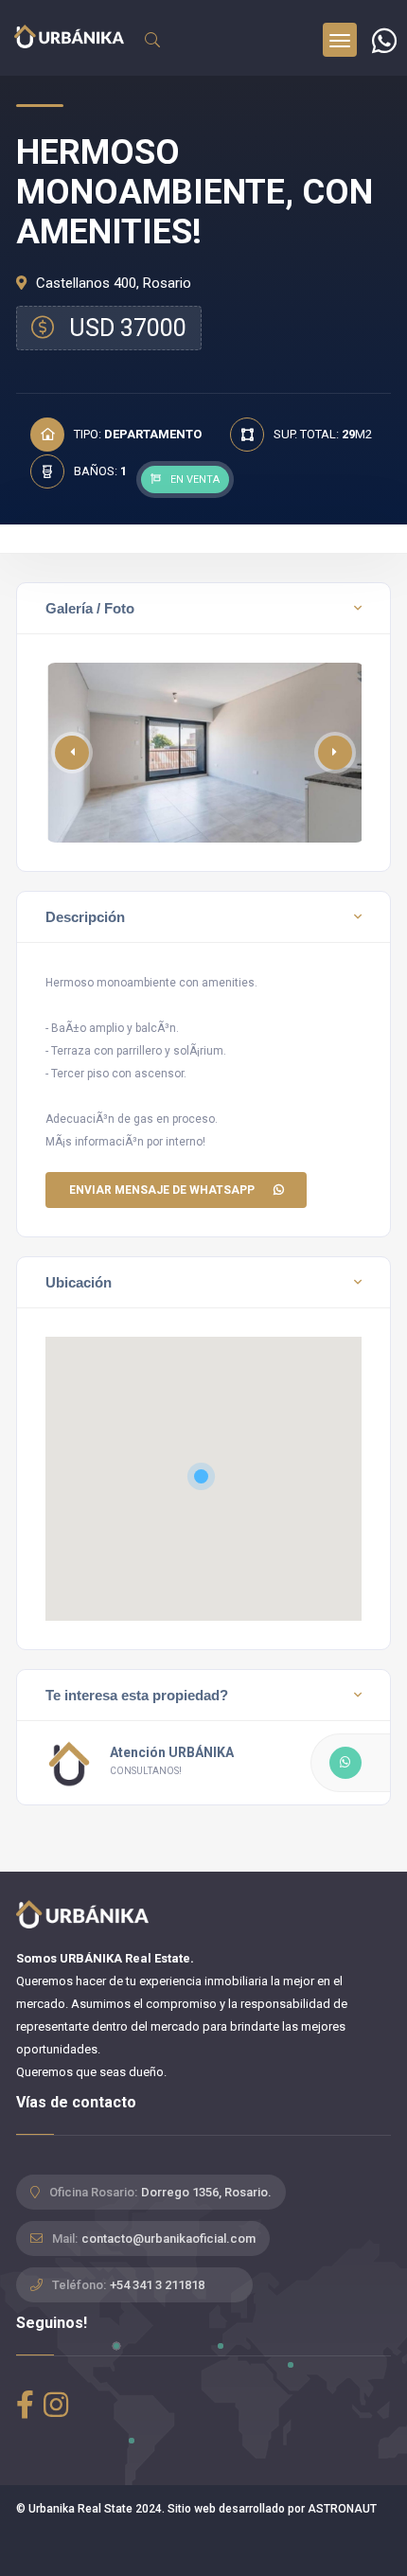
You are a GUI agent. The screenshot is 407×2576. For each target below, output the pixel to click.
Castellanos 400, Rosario (112, 283)
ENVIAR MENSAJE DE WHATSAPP (162, 1190)
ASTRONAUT (342, 2509)
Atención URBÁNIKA (172, 1752)
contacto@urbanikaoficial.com (168, 2238)
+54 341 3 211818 (157, 2285)
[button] (335, 753)
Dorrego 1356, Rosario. (206, 2192)
